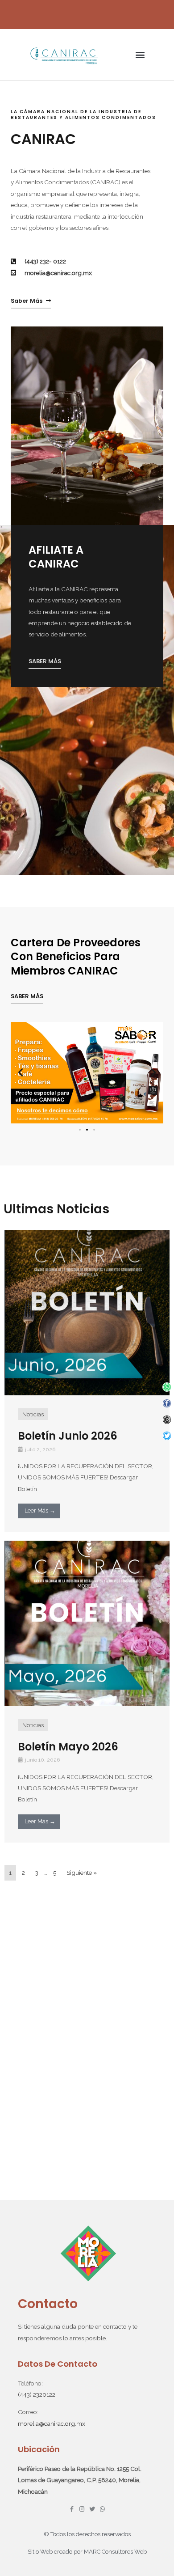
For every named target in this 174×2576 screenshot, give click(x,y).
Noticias (33, 1414)
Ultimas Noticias (56, 1209)
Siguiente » (82, 1873)
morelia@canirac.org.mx (52, 2423)
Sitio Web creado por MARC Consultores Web (87, 2552)
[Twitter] (167, 1436)
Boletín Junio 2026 (68, 1436)
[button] (140, 55)
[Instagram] (167, 1420)
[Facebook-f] (167, 1404)
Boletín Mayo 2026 (68, 1747)
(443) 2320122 (37, 2394)
